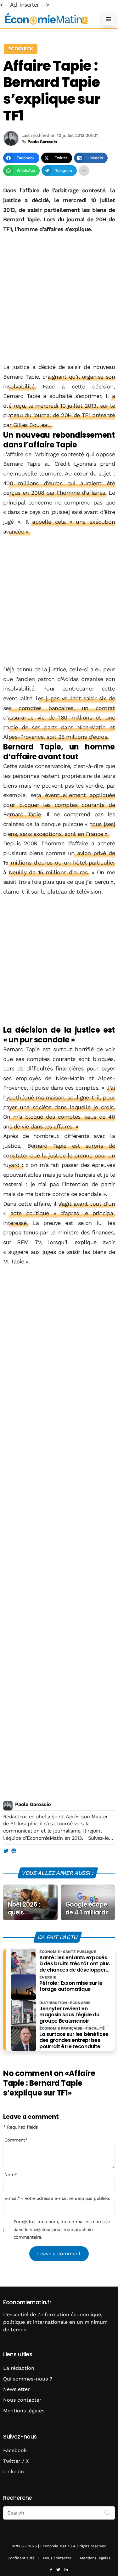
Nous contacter (22, 2400)
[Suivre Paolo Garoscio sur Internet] (14, 1851)
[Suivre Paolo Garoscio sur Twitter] (6, 1851)
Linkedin (14, 2471)
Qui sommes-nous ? (28, 2379)
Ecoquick (21, 49)
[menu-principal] (109, 19)
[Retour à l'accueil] (46, 19)
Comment (16, 2140)
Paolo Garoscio (33, 1804)
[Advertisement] (59, 296)
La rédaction (19, 2368)
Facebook (15, 2450)
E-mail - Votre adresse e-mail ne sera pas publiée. (57, 2198)
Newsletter (17, 2389)
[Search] (108, 2512)
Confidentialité (21, 2558)
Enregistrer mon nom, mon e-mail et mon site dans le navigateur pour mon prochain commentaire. (62, 2229)
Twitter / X (16, 2461)
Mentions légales (24, 2411)
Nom (11, 2175)
